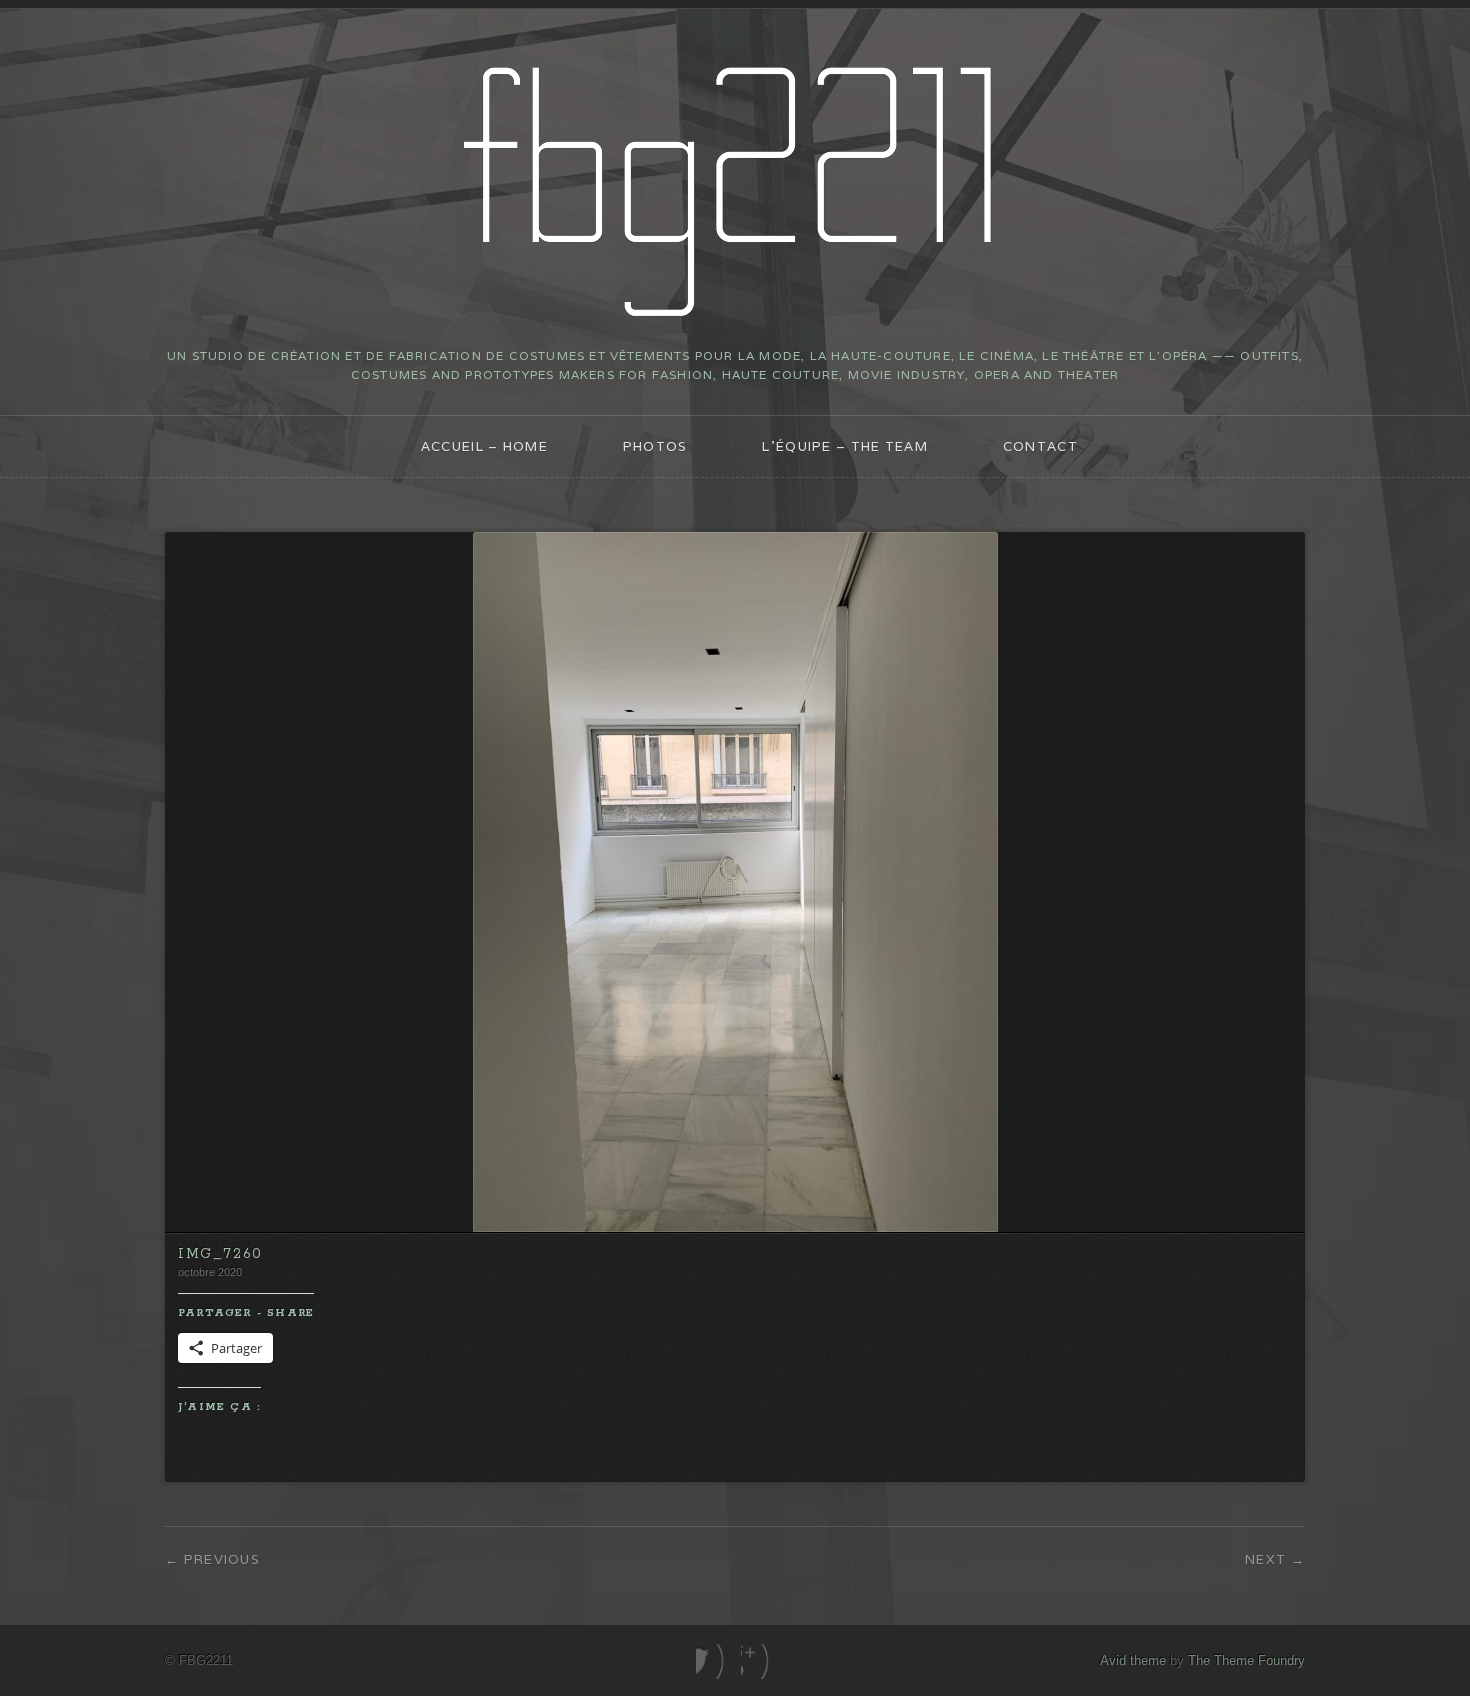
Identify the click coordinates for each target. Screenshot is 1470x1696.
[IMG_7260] (735, 1227)
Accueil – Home (484, 446)
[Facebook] (712, 1661)
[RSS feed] (757, 1661)
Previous (222, 1559)
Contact (1040, 446)
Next (1265, 1559)
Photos (655, 446)
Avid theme (1133, 1660)
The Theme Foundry (1246, 1660)
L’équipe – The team (845, 446)
